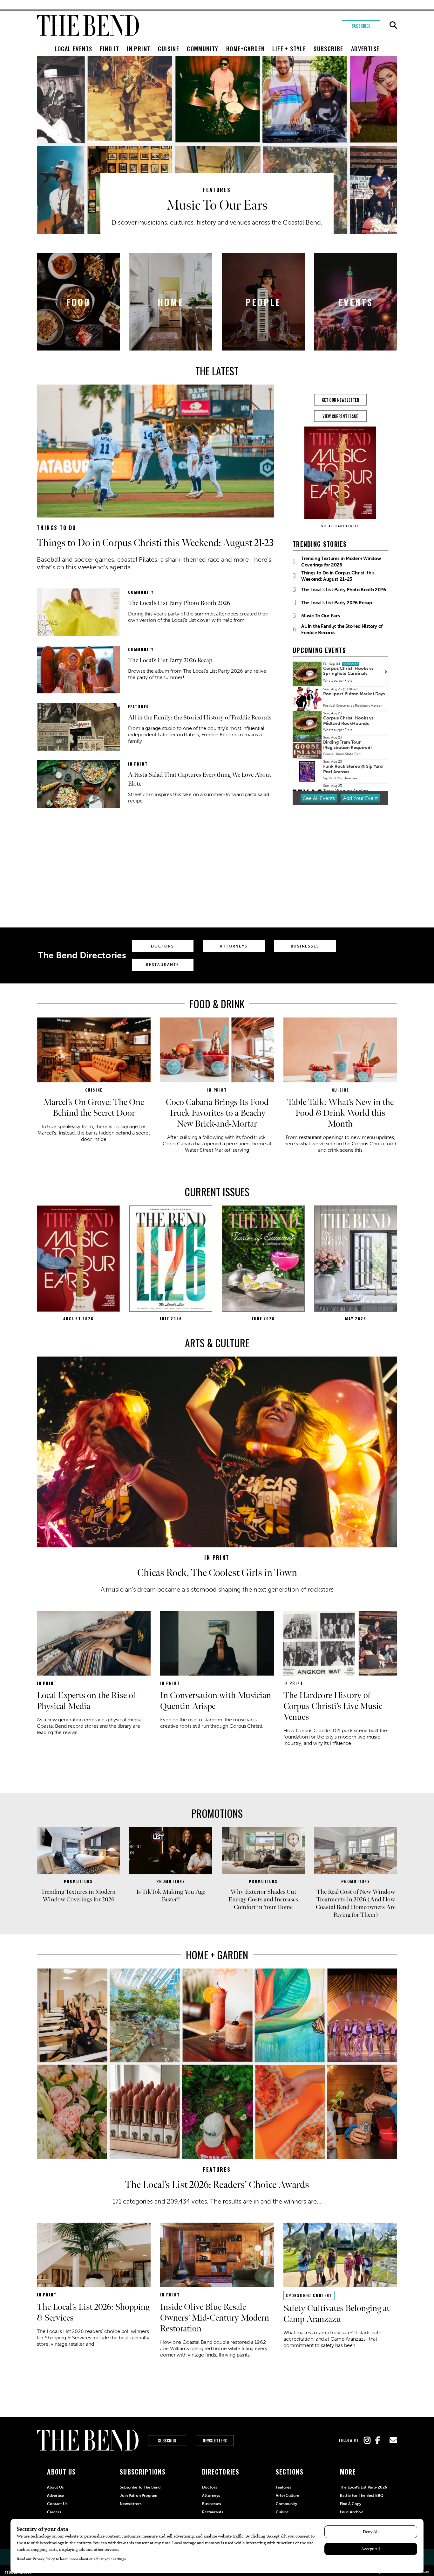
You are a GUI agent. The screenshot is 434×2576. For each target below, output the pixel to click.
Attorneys (234, 946)
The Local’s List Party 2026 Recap (170, 660)
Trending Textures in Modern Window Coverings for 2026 (341, 562)
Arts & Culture (217, 1343)
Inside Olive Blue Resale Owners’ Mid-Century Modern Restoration (215, 2318)
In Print (139, 49)
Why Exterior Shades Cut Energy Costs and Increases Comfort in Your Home (263, 1899)
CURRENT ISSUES (217, 1192)
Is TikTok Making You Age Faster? (171, 1896)
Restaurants (163, 965)
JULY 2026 (171, 1319)
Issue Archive (352, 2512)
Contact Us (57, 2504)
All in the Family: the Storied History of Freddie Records (200, 718)
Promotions (217, 1813)
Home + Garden (217, 1955)
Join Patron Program (139, 2496)
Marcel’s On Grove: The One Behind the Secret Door (94, 1108)
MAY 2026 (356, 1319)
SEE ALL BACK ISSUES (340, 526)
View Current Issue (340, 416)
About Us (55, 2487)
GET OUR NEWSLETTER (340, 400)
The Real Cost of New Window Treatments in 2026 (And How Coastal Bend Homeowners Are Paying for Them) (356, 1903)
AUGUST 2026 (78, 1319)
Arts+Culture (288, 2496)
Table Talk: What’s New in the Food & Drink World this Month (340, 1113)
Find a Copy (351, 2504)
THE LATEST (217, 371)
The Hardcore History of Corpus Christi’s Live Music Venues (333, 1706)
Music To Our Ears (217, 206)
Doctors (163, 946)
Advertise (365, 49)
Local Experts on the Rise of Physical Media (86, 1701)
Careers (54, 2512)
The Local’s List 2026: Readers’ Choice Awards (217, 2185)
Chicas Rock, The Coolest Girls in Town (217, 1573)
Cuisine (169, 49)
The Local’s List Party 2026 (363, 2487)
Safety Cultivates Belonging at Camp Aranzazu (336, 2314)
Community (203, 49)
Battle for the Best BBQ (362, 2496)
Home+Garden (245, 49)
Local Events (74, 49)
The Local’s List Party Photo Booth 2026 (179, 603)
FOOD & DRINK (217, 1004)
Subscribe (361, 26)
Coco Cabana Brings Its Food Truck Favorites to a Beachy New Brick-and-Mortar (217, 1113)
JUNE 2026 (263, 1319)
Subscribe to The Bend (140, 2487)
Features (217, 190)
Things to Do (57, 528)
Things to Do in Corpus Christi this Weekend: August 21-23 (155, 543)
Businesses (305, 946)
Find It (109, 49)
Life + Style (289, 49)
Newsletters (215, 2441)
